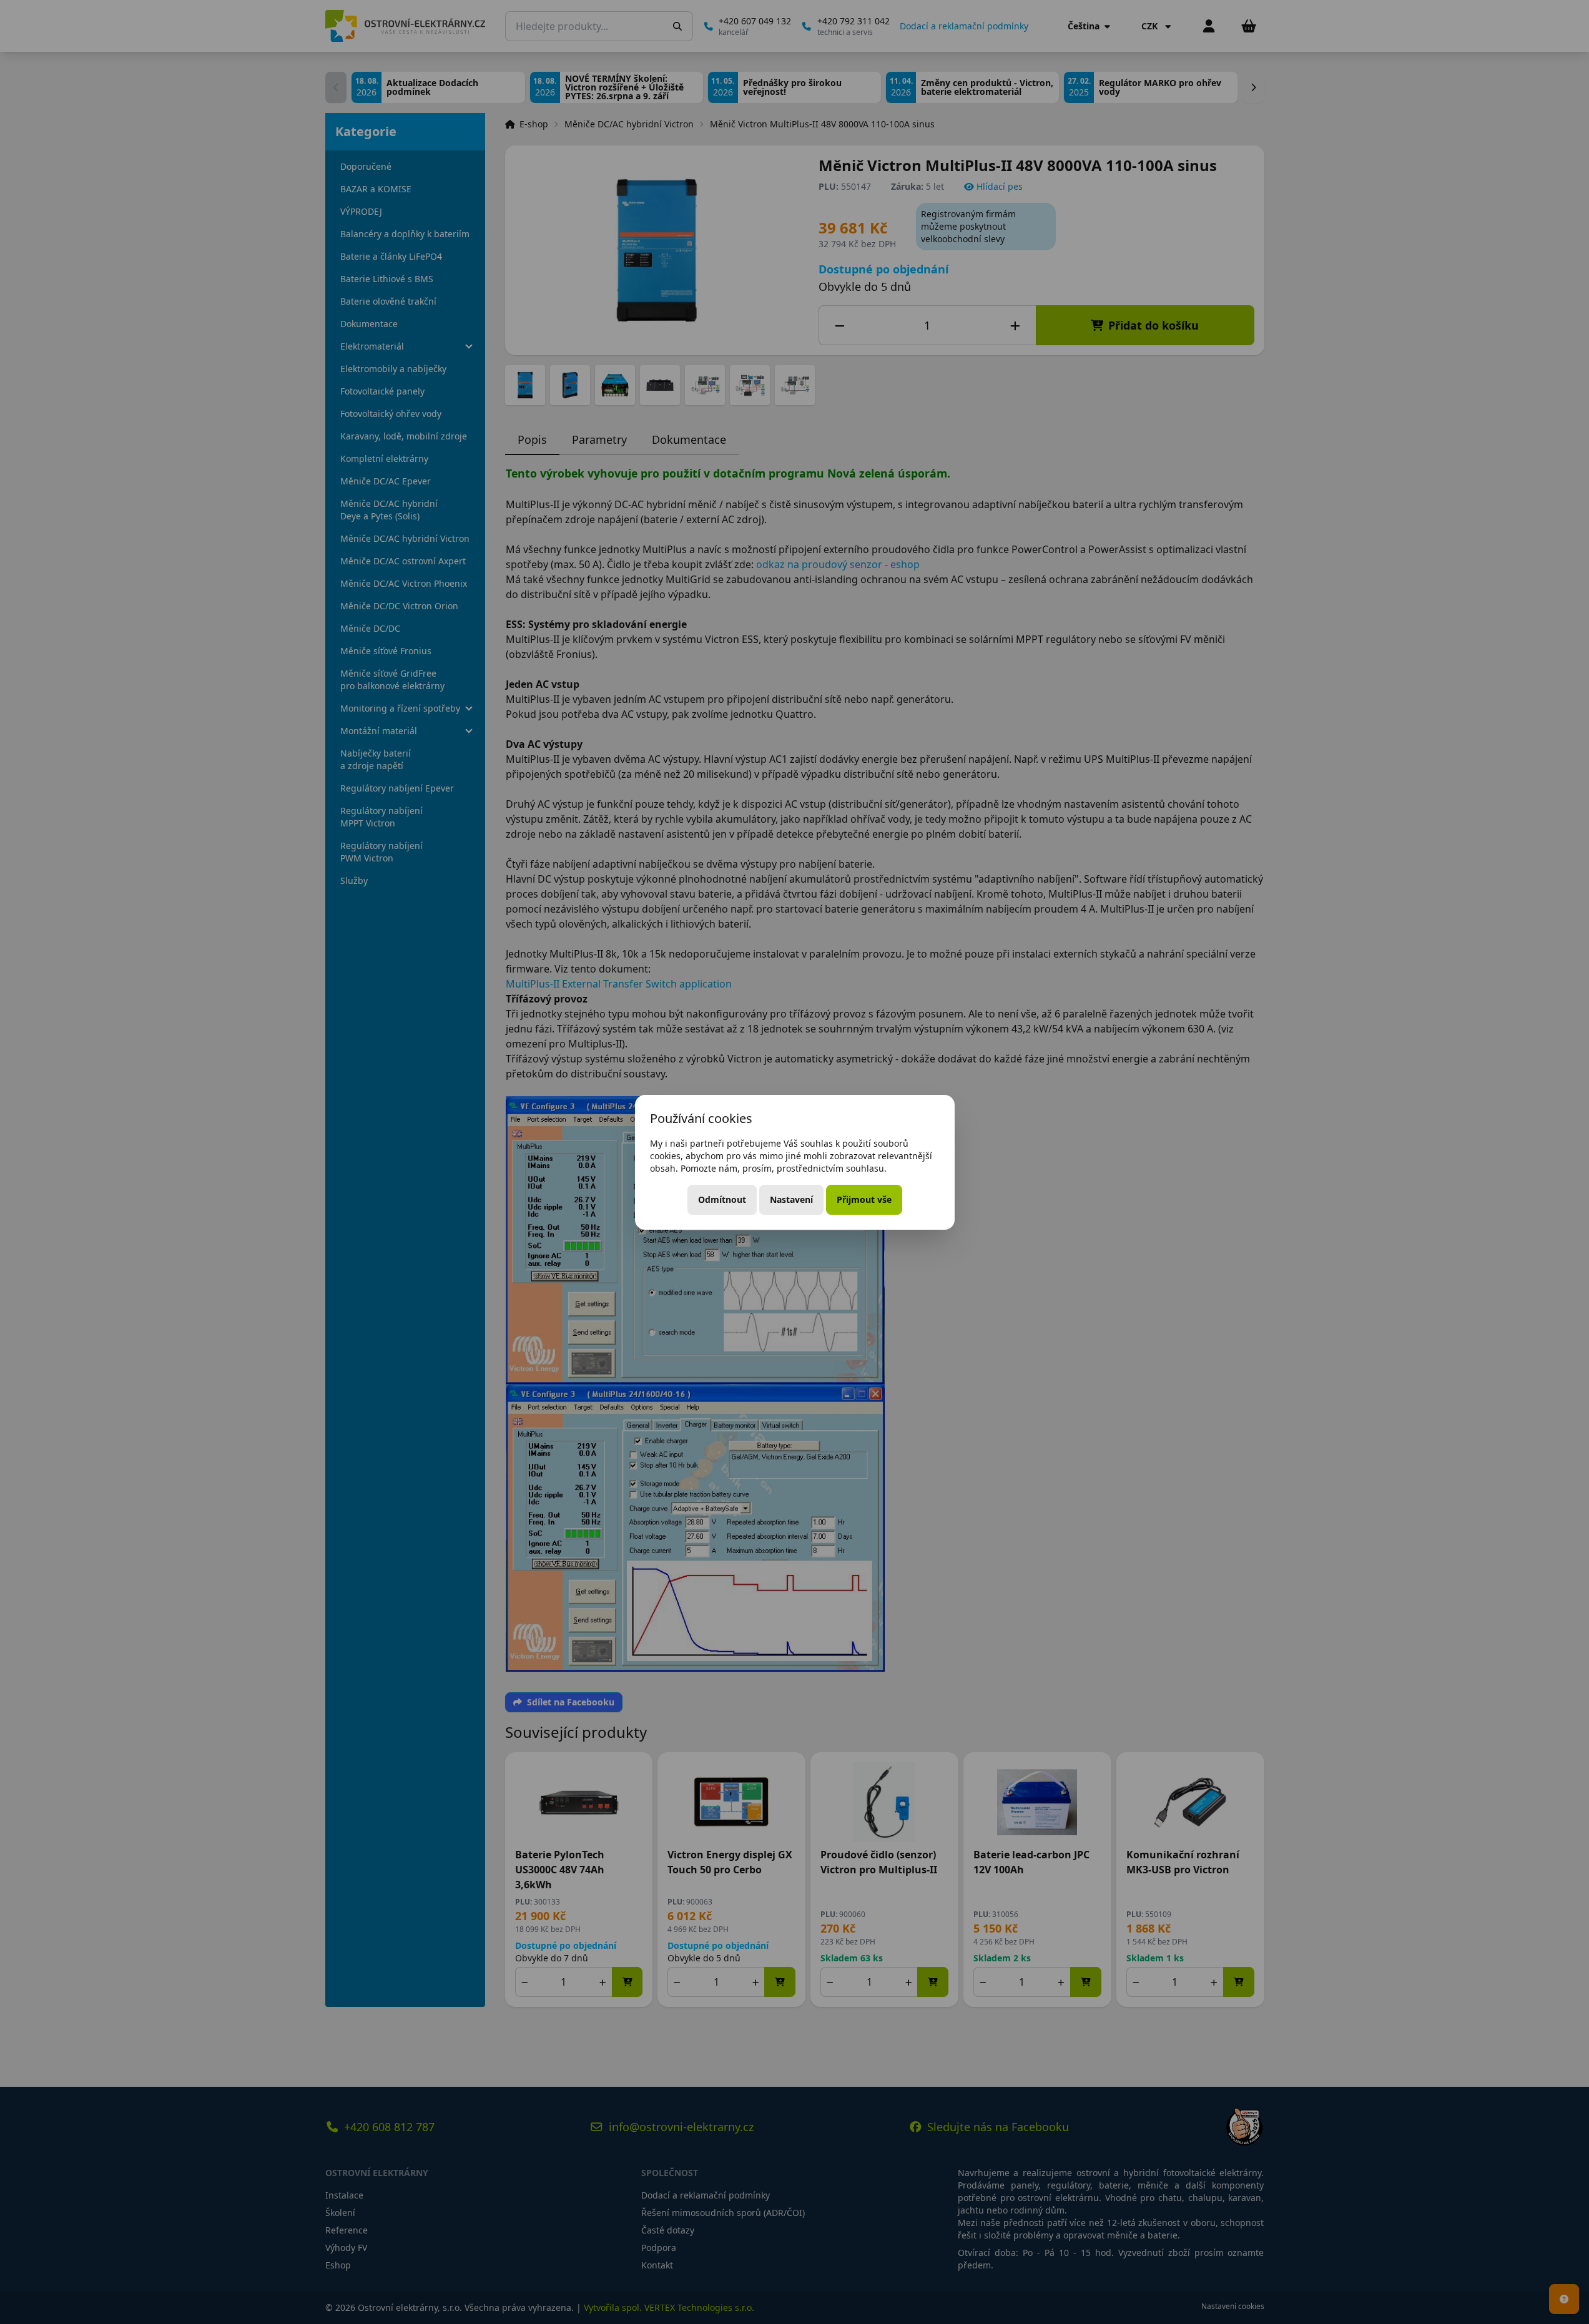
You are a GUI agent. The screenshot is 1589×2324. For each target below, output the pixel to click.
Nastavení (791, 1199)
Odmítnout (722, 1199)
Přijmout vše (864, 1199)
